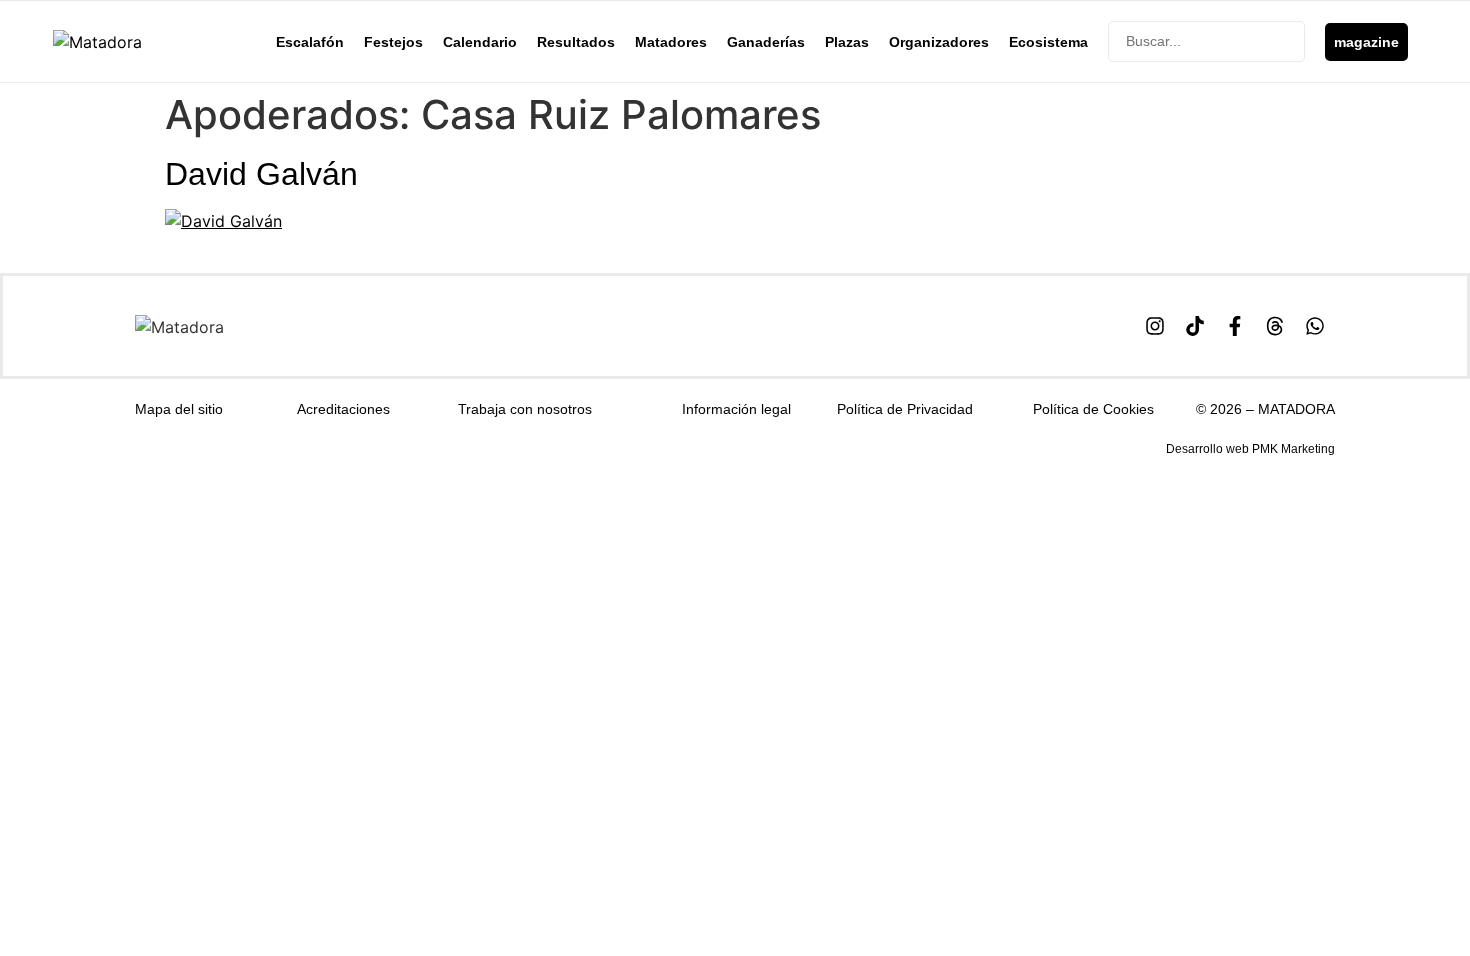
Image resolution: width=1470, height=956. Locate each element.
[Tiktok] (1195, 326)
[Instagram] (1155, 326)
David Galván (261, 174)
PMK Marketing (1293, 449)
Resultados (576, 42)
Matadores (671, 42)
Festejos (393, 42)
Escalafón (310, 42)
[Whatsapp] (1315, 326)
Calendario (480, 42)
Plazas (847, 42)
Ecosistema (1048, 42)
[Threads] (1275, 326)
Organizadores (939, 42)
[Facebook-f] (1235, 326)
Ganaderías (766, 42)
